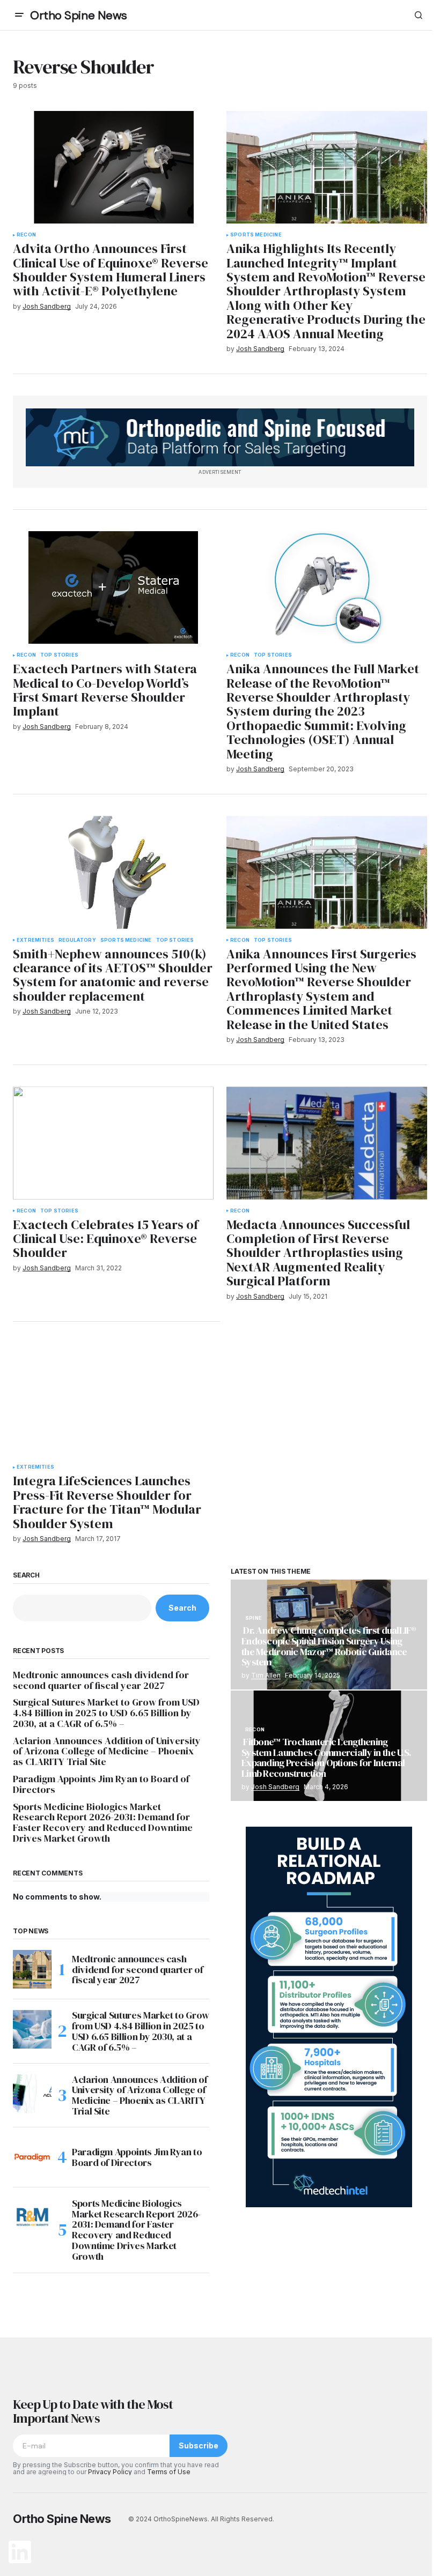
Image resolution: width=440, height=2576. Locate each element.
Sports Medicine (256, 235)
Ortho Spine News (79, 15)
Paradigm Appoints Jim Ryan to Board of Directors (101, 1784)
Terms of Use (169, 2472)
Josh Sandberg (275, 1787)
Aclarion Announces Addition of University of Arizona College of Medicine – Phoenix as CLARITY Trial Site (107, 1751)
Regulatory (77, 940)
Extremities (35, 940)
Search (26, 1575)
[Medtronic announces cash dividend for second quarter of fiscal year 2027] (32, 1969)
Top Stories (59, 655)
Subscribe (199, 2445)
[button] (19, 15)
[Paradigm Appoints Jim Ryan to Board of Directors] (32, 2157)
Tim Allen (266, 1675)
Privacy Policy (110, 2472)
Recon (26, 235)
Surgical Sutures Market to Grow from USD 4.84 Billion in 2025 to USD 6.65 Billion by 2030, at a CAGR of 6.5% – (106, 1713)
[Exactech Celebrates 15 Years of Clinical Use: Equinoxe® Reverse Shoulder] (113, 1143)
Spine (254, 1618)
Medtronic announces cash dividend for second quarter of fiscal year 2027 (101, 1680)
